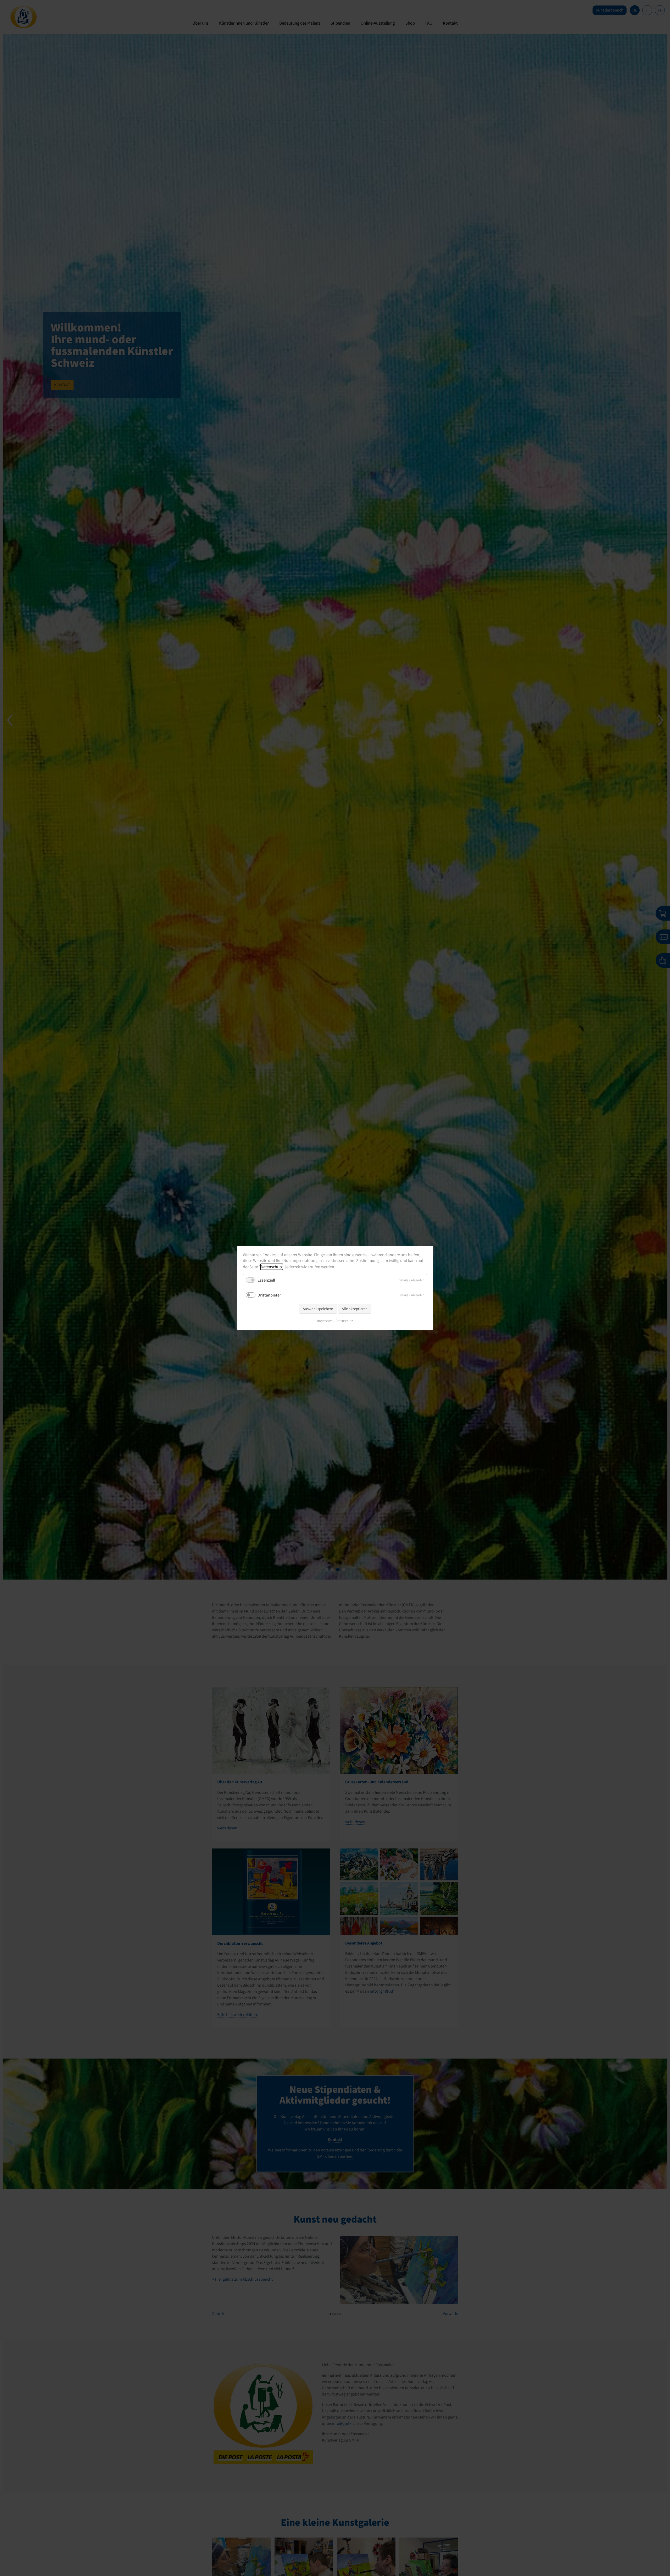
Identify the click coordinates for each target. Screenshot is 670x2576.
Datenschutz (272, 1267)
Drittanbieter (269, 1295)
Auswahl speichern (318, 1309)
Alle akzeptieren (355, 1309)
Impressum (325, 1321)
